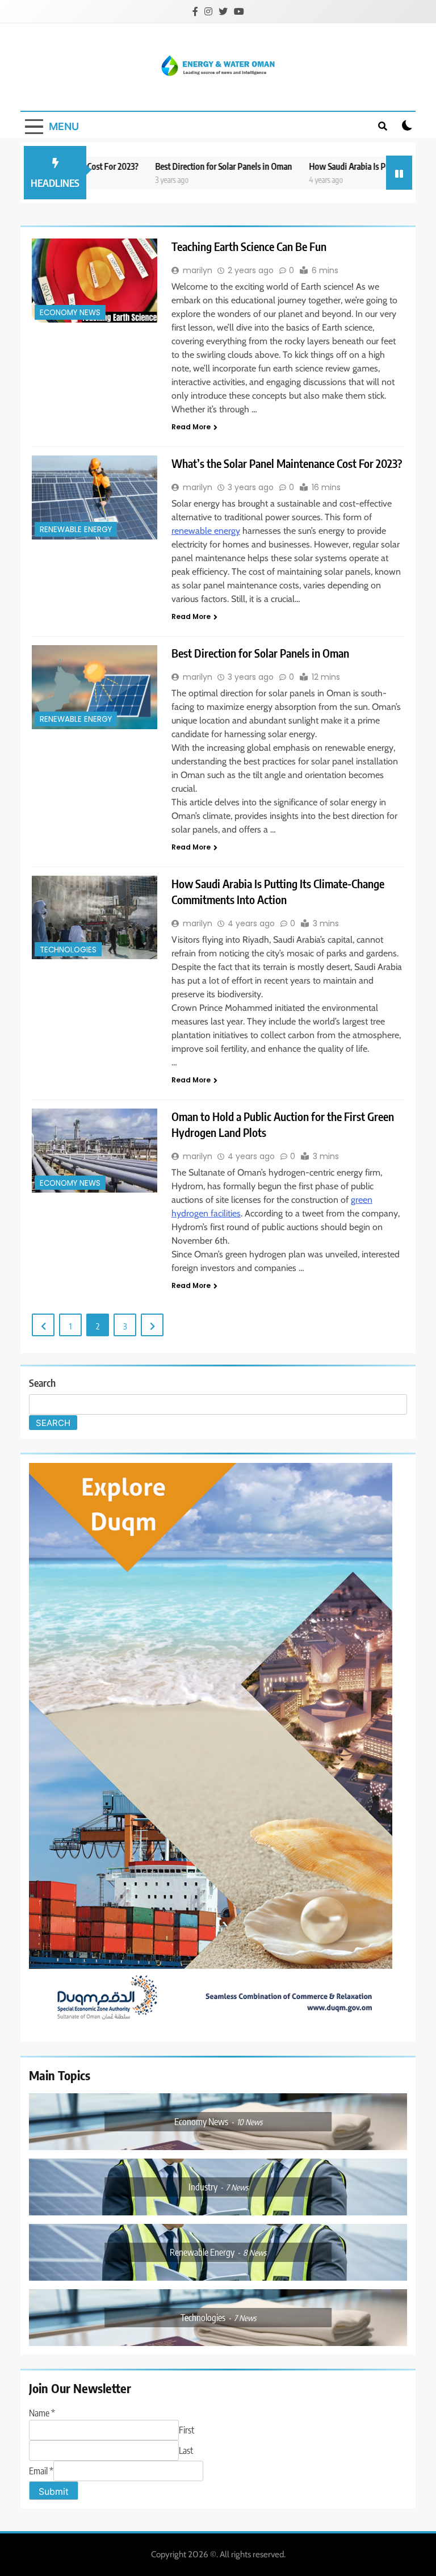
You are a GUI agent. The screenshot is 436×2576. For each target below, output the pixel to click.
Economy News (70, 313)
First (186, 2430)
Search (42, 1383)
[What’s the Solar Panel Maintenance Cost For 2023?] (95, 497)
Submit (54, 2491)
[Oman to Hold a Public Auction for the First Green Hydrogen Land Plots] (95, 1150)
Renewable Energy (76, 530)
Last (186, 2450)
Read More (191, 427)
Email (41, 2471)
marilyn (198, 270)
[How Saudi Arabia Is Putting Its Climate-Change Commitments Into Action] (95, 917)
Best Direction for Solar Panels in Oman (181, 166)
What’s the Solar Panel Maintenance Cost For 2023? (287, 463)
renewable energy (206, 531)
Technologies (68, 950)
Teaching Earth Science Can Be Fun (249, 246)
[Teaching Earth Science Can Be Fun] (95, 280)
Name (42, 2413)
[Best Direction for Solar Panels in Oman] (95, 687)
